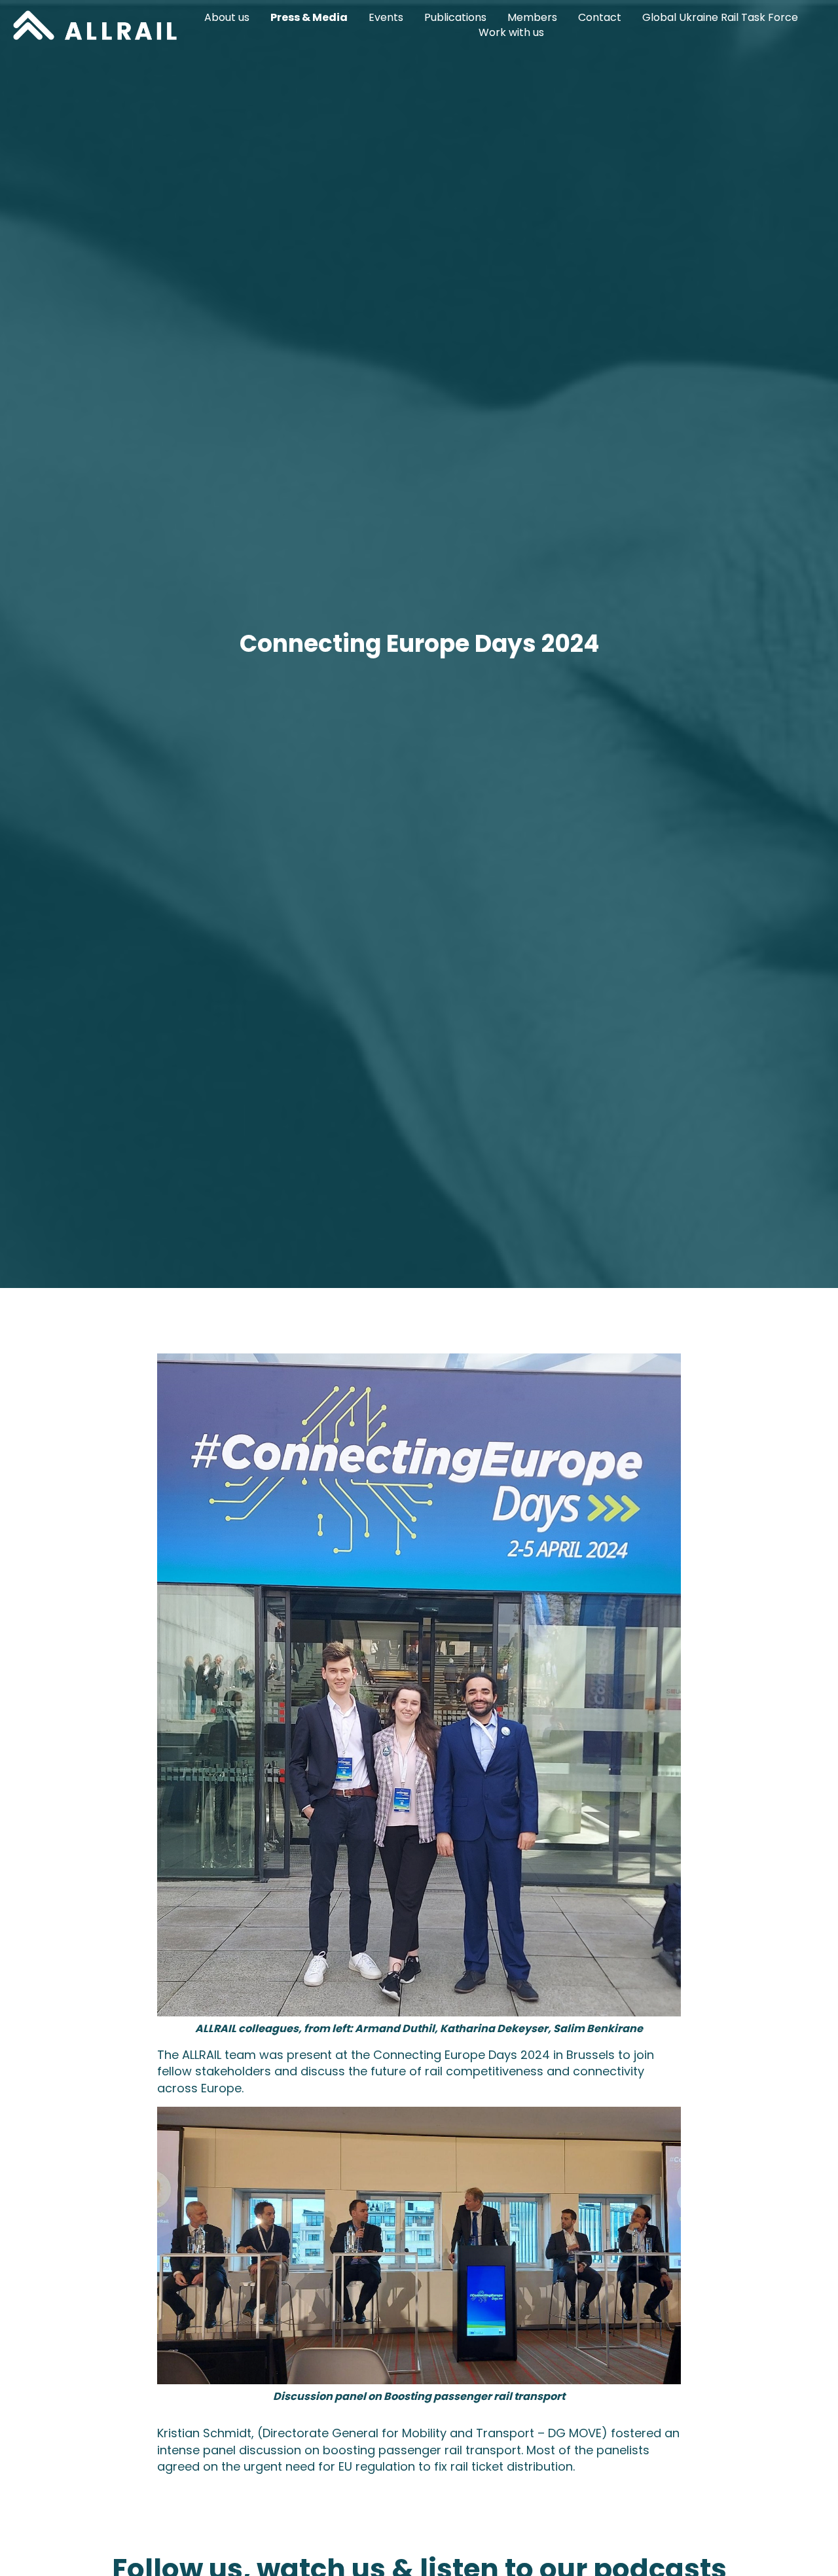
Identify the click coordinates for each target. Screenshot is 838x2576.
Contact (600, 18)
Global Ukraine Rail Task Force (720, 18)
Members (532, 18)
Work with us (511, 33)
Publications (455, 18)
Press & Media (309, 18)
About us (227, 18)
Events (386, 18)
